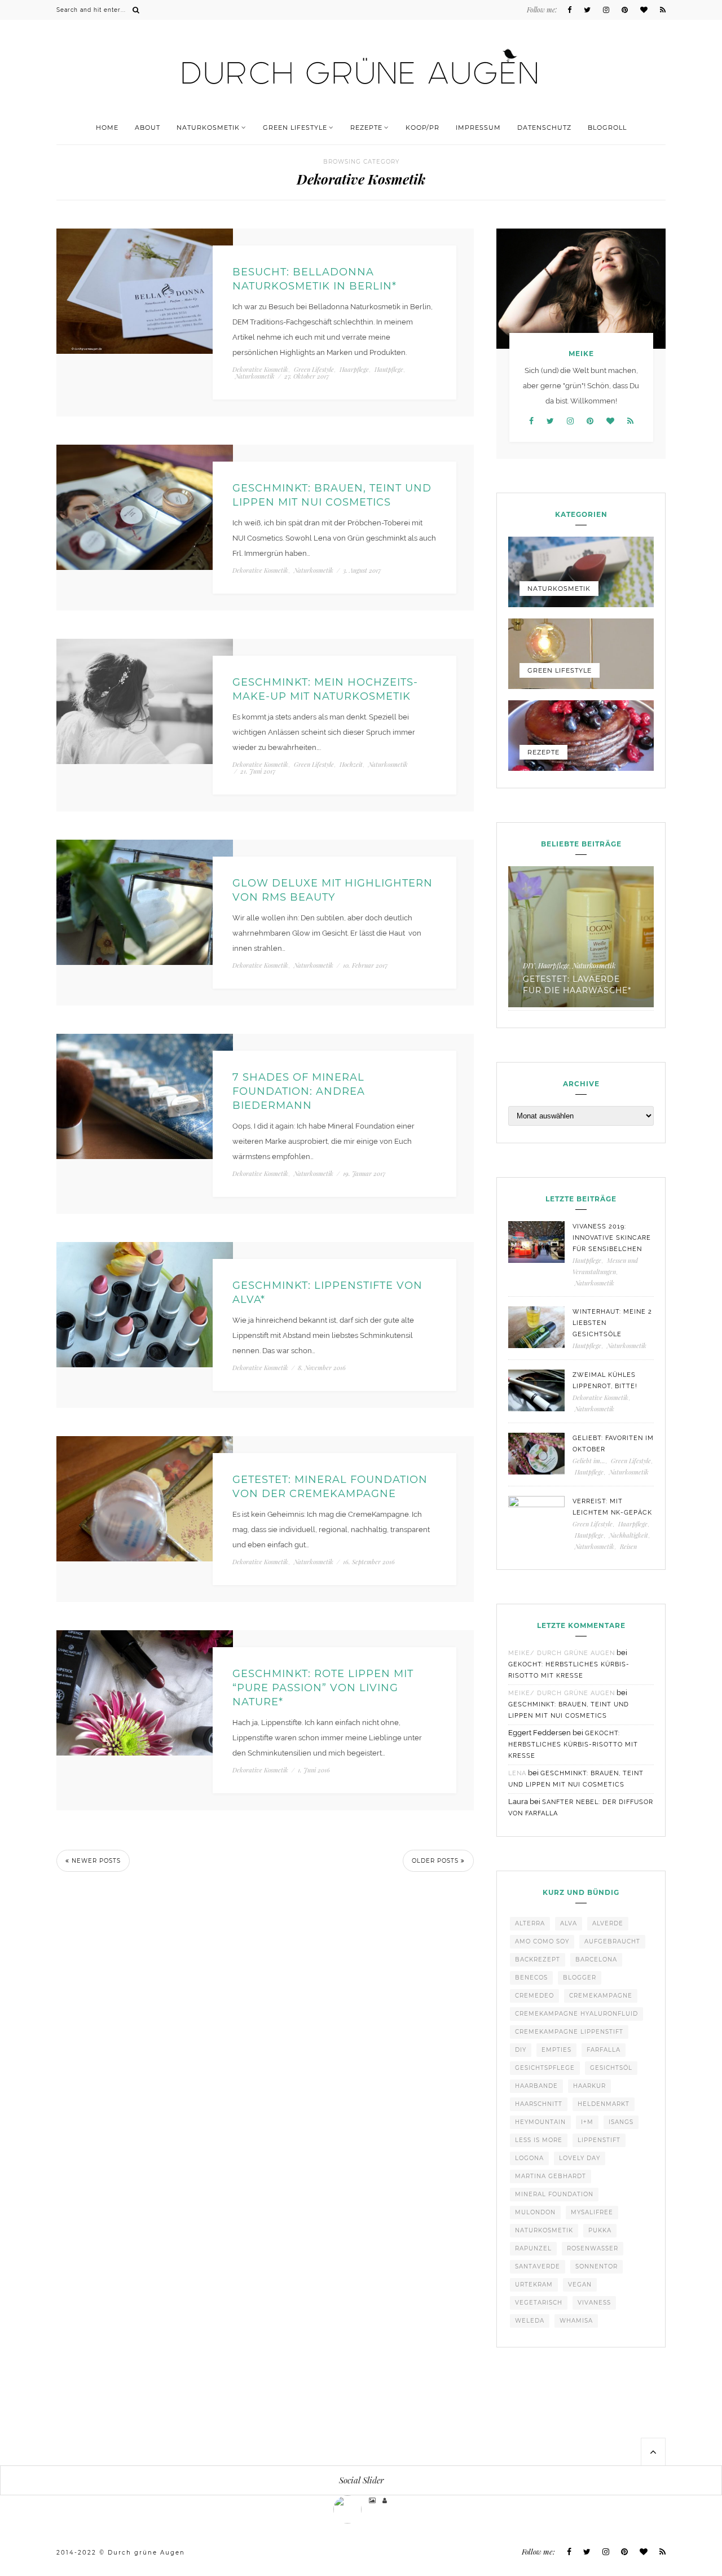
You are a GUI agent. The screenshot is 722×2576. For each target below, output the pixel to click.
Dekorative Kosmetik (260, 369)
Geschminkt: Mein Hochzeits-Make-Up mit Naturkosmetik (325, 689)
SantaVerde (538, 2266)
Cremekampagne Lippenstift (569, 2032)
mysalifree (592, 2212)
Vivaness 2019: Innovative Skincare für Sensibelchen (612, 1238)
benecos (531, 1978)
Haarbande (536, 2086)
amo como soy (542, 1941)
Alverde (608, 1923)
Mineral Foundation (554, 2194)
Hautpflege (389, 369)
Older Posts (436, 1861)
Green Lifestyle (295, 128)
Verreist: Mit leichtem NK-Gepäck (612, 1507)
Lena (517, 1773)
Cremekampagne (601, 1996)
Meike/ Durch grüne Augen (562, 1653)
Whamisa (576, 2321)
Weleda (530, 2321)
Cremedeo (534, 1996)
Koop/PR (422, 128)
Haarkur (589, 2086)
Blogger (580, 1978)
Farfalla (604, 2050)
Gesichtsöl (611, 2068)
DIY (529, 966)
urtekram (534, 2285)
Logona (529, 2158)
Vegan (580, 2285)
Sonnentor (596, 2266)
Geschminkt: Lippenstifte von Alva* (327, 1293)
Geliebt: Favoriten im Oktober (613, 1444)
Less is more (539, 2140)
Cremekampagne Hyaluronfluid (576, 2014)
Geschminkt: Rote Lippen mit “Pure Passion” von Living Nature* (323, 1688)
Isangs (621, 2122)
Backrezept (538, 1960)
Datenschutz (544, 128)
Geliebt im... (589, 1461)
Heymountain (540, 2122)
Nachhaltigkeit (629, 1535)
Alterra (530, 1923)
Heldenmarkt (604, 2104)
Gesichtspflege (545, 2068)
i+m (587, 2122)
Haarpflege (354, 369)
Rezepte (366, 128)
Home (107, 128)
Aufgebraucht (612, 1941)
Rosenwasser (593, 2248)
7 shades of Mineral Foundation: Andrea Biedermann (299, 1091)
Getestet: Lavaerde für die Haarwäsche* (577, 985)
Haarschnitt (539, 2104)
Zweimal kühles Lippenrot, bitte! (605, 1381)
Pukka (600, 2230)
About (148, 128)
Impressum (478, 128)
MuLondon (535, 2212)
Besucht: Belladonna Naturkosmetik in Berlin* (314, 279)
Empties (556, 2050)
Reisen (628, 1546)
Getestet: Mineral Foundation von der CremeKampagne (330, 1487)
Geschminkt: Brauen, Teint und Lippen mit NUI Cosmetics (332, 495)
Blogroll (607, 128)
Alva (569, 1923)
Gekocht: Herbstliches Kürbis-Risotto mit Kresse (573, 1745)
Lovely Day (580, 2158)
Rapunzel (533, 2248)
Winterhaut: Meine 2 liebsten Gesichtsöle (612, 1323)
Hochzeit (351, 764)
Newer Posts (95, 1861)
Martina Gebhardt (551, 2176)
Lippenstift (599, 2140)
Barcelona (596, 1960)
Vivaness (594, 2303)
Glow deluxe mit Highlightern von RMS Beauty (333, 890)
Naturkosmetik (208, 128)
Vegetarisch (539, 2303)
